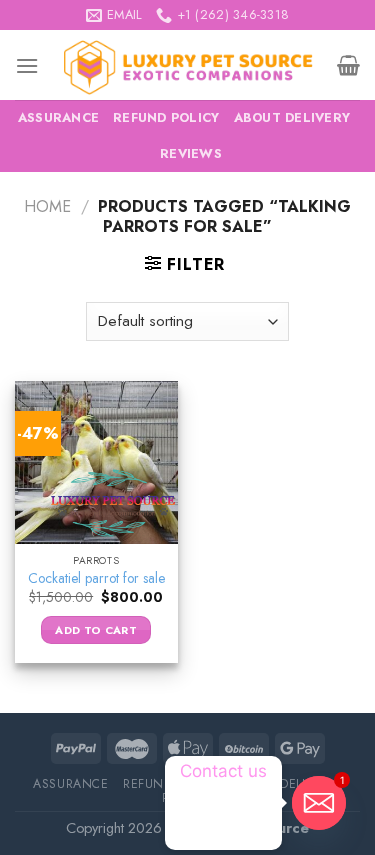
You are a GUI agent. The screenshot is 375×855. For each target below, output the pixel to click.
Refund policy (166, 117)
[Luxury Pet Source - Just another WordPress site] (188, 65)
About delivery (292, 117)
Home (47, 206)
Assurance (58, 117)
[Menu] (27, 65)
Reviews (191, 153)
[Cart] (348, 65)
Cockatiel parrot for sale (96, 579)
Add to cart (96, 630)
